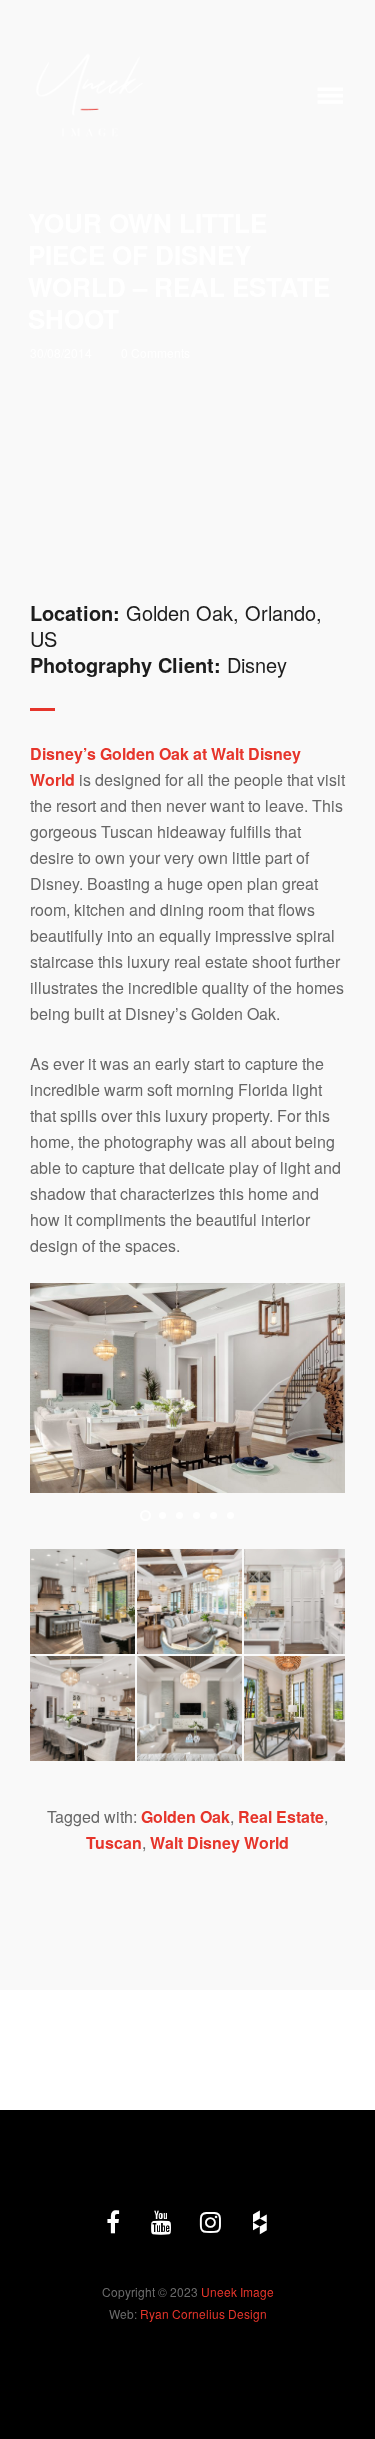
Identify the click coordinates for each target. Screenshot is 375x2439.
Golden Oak (185, 1816)
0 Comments (155, 352)
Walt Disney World (219, 1842)
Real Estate (281, 1816)
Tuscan (114, 1842)
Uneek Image (237, 2291)
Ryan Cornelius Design (203, 2313)
